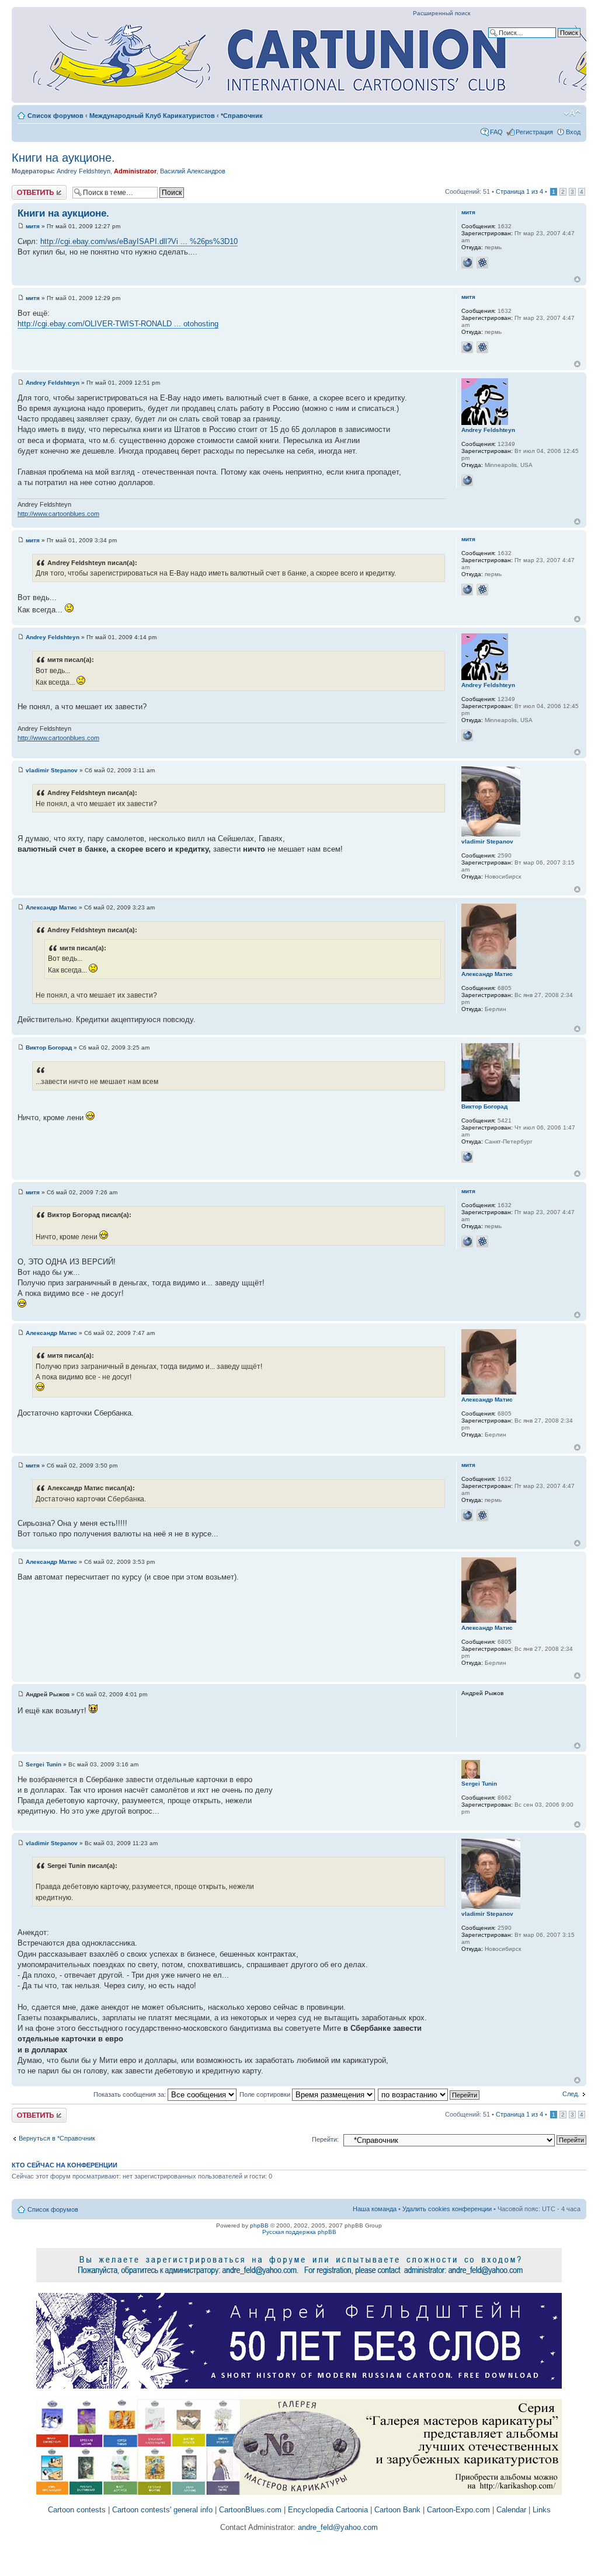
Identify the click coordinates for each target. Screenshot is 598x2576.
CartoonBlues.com (250, 2510)
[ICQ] (482, 263)
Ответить (26, 189)
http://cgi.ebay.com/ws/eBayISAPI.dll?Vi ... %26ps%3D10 (139, 241)
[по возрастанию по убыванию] (429, 2094)
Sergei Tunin (44, 1764)
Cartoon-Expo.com (458, 2510)
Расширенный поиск (441, 13)
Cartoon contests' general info (162, 2510)
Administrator (135, 171)
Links (542, 2510)
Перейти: (325, 2139)
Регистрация (534, 132)
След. (571, 2094)
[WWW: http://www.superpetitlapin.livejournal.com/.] (467, 263)
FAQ (496, 132)
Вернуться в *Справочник (57, 2138)
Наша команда (375, 2209)
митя (33, 226)
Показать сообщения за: (131, 2094)
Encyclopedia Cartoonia (328, 2510)
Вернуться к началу (577, 279)
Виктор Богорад (49, 1048)
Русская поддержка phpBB (299, 2232)
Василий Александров (193, 171)
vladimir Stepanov (52, 770)
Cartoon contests (77, 2510)
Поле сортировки (266, 2094)
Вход (573, 132)
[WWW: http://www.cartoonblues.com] (467, 480)
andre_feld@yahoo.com (337, 2527)
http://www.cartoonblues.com (58, 514)
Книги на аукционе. (63, 158)
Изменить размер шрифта (572, 113)
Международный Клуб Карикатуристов (152, 116)
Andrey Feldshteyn (84, 171)
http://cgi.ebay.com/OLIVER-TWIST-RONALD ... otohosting (118, 324)
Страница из (519, 191)
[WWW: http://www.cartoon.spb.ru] (467, 1157)
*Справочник (242, 116)
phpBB (259, 2225)
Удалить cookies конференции (447, 2209)
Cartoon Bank (397, 2510)
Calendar (511, 2510)
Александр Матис (51, 907)
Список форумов (55, 116)
